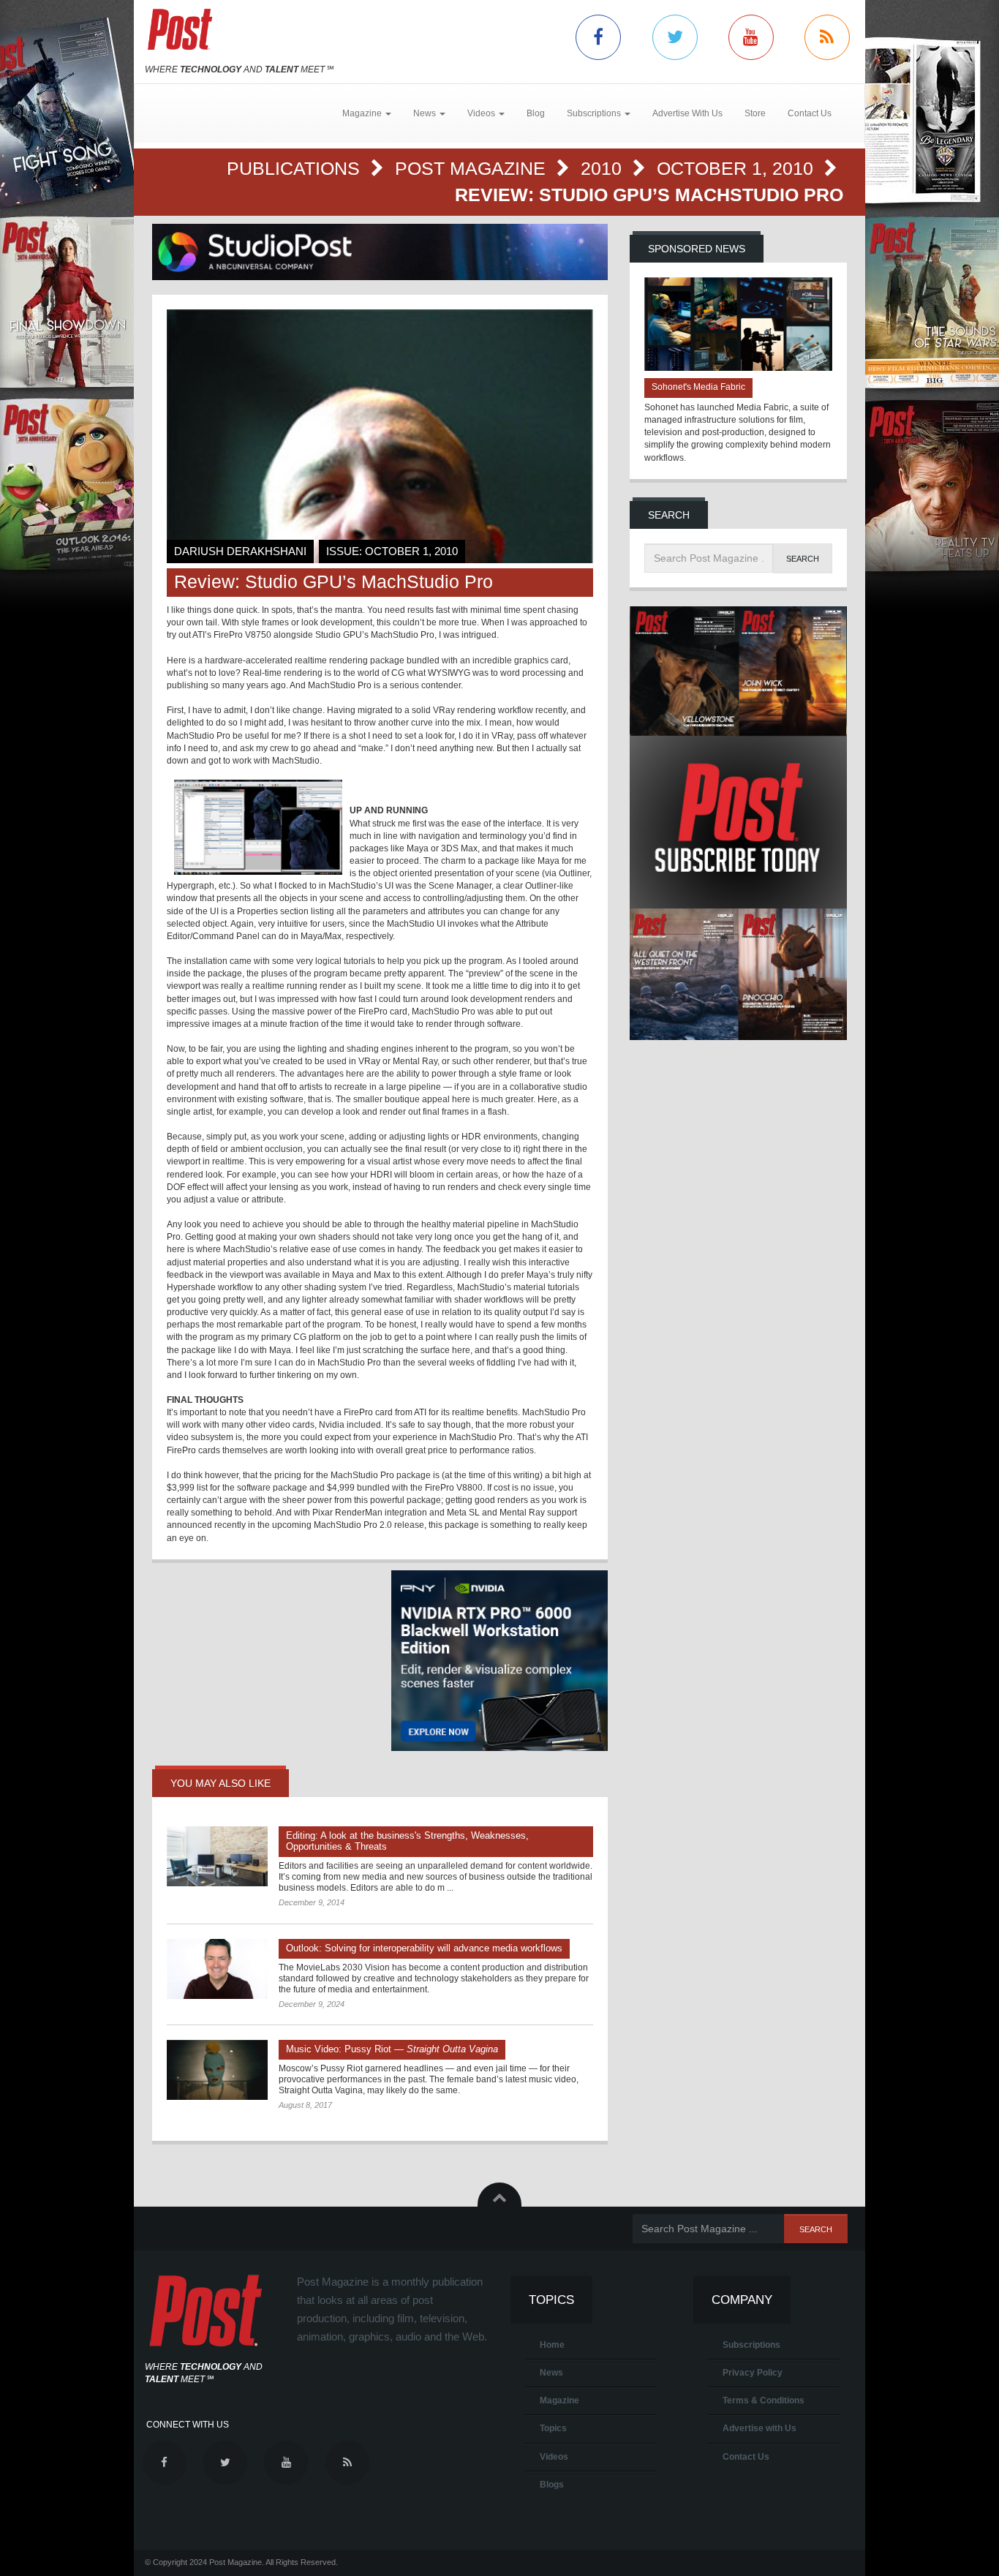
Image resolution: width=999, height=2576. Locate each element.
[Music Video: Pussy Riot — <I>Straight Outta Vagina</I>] (217, 2070)
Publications (296, 168)
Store (755, 113)
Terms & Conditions (764, 2400)
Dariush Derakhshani (240, 551)
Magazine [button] (363, 113)
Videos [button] (482, 113)
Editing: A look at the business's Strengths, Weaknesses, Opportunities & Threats (407, 1841)
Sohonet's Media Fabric (698, 387)
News (551, 2373)
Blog (536, 113)
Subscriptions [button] (595, 113)
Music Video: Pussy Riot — (392, 2049)
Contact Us (810, 113)
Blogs (552, 2485)
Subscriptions (751, 2345)
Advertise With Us (687, 113)
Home (552, 2345)
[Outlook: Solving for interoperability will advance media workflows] (217, 1969)
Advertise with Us (759, 2428)
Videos (554, 2457)
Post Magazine (473, 168)
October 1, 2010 (738, 168)
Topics (553, 2428)
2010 (604, 168)
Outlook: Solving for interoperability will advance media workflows (424, 1948)
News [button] (426, 113)
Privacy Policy (753, 2373)
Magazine (559, 2400)
